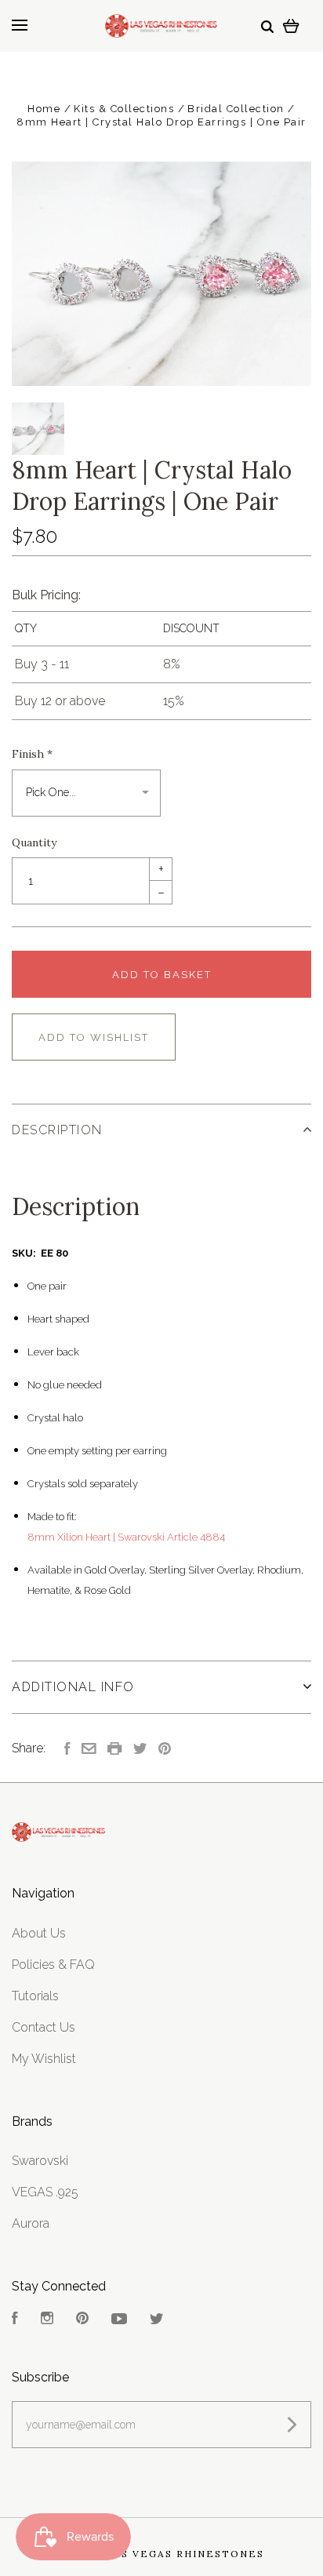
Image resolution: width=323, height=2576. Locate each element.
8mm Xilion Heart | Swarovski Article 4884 (126, 1537)
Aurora (31, 2223)
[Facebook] (15, 2320)
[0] (291, 25)
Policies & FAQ (53, 1965)
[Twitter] (157, 2320)
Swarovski (40, 2161)
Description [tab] (57, 1130)
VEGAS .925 (45, 2192)
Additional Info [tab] (73, 1687)
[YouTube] (119, 2320)
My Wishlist (44, 2059)
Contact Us (44, 2027)
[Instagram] (47, 2320)
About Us (39, 1933)
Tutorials (35, 1996)
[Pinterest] (82, 2320)
